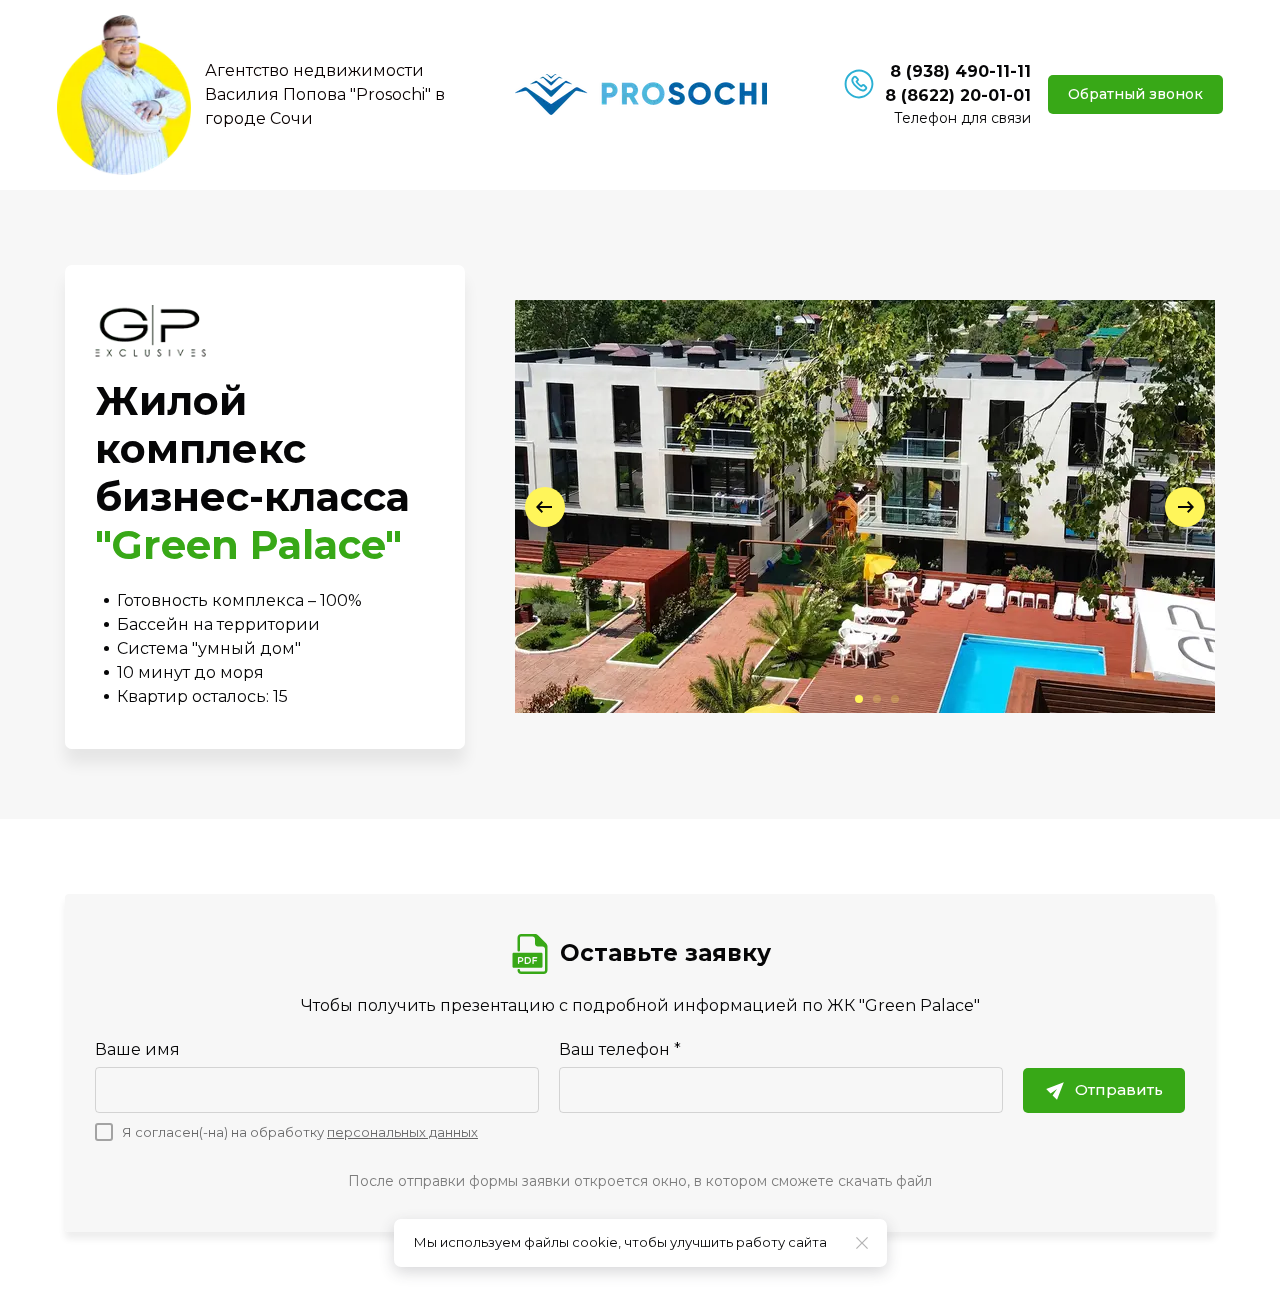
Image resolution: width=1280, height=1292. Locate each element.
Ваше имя (137, 1049)
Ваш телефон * (620, 1049)
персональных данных (402, 1132)
